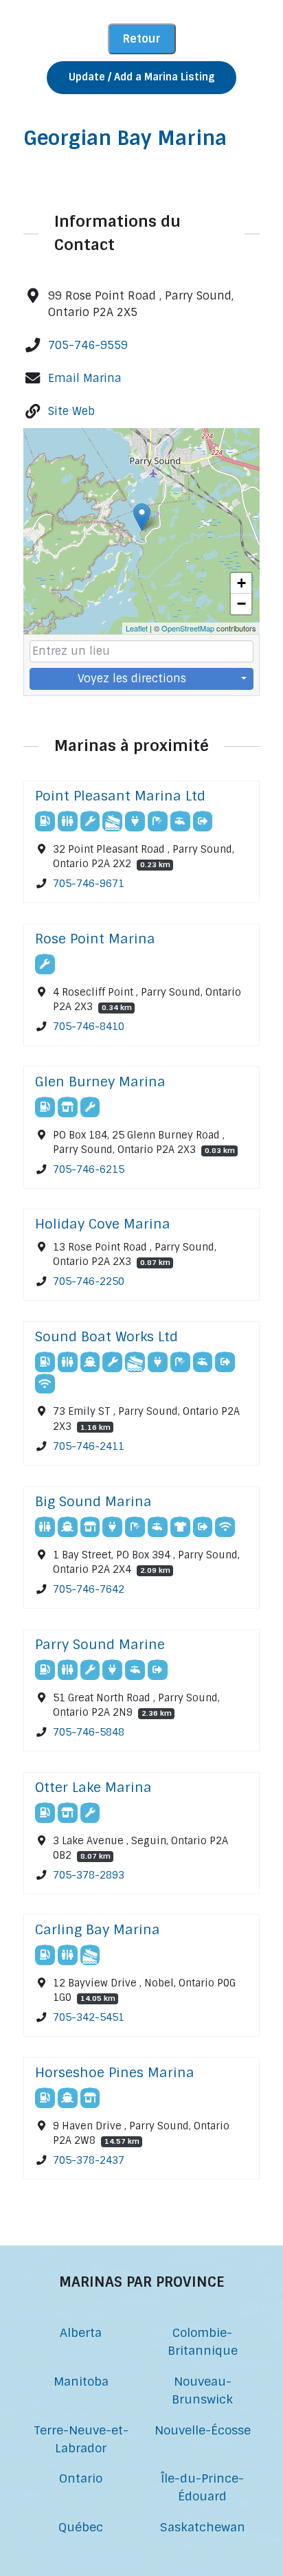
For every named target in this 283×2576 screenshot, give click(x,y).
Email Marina (85, 378)
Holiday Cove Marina (103, 1224)
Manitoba (81, 2381)
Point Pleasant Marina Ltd (120, 796)
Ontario (81, 2478)
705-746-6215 (89, 1169)
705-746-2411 (89, 1446)
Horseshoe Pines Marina (115, 2073)
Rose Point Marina (95, 939)
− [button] (241, 604)
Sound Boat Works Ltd (106, 1337)
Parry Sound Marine (100, 1645)
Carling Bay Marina (98, 1930)
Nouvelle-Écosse (203, 2430)
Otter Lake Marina (93, 1788)
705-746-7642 (89, 1589)
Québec (81, 2527)
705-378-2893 (89, 1875)
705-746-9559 (88, 345)
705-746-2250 (89, 1282)
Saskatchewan (203, 2527)
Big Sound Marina (93, 1502)
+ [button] (241, 583)
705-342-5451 (89, 2017)
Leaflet (137, 628)
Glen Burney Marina (100, 1082)
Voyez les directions (132, 679)
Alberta (81, 2332)
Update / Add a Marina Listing (141, 77)
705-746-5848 (89, 1732)
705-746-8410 (89, 1027)
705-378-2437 (89, 2160)
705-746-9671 (89, 884)
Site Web (71, 411)
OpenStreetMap (188, 628)
